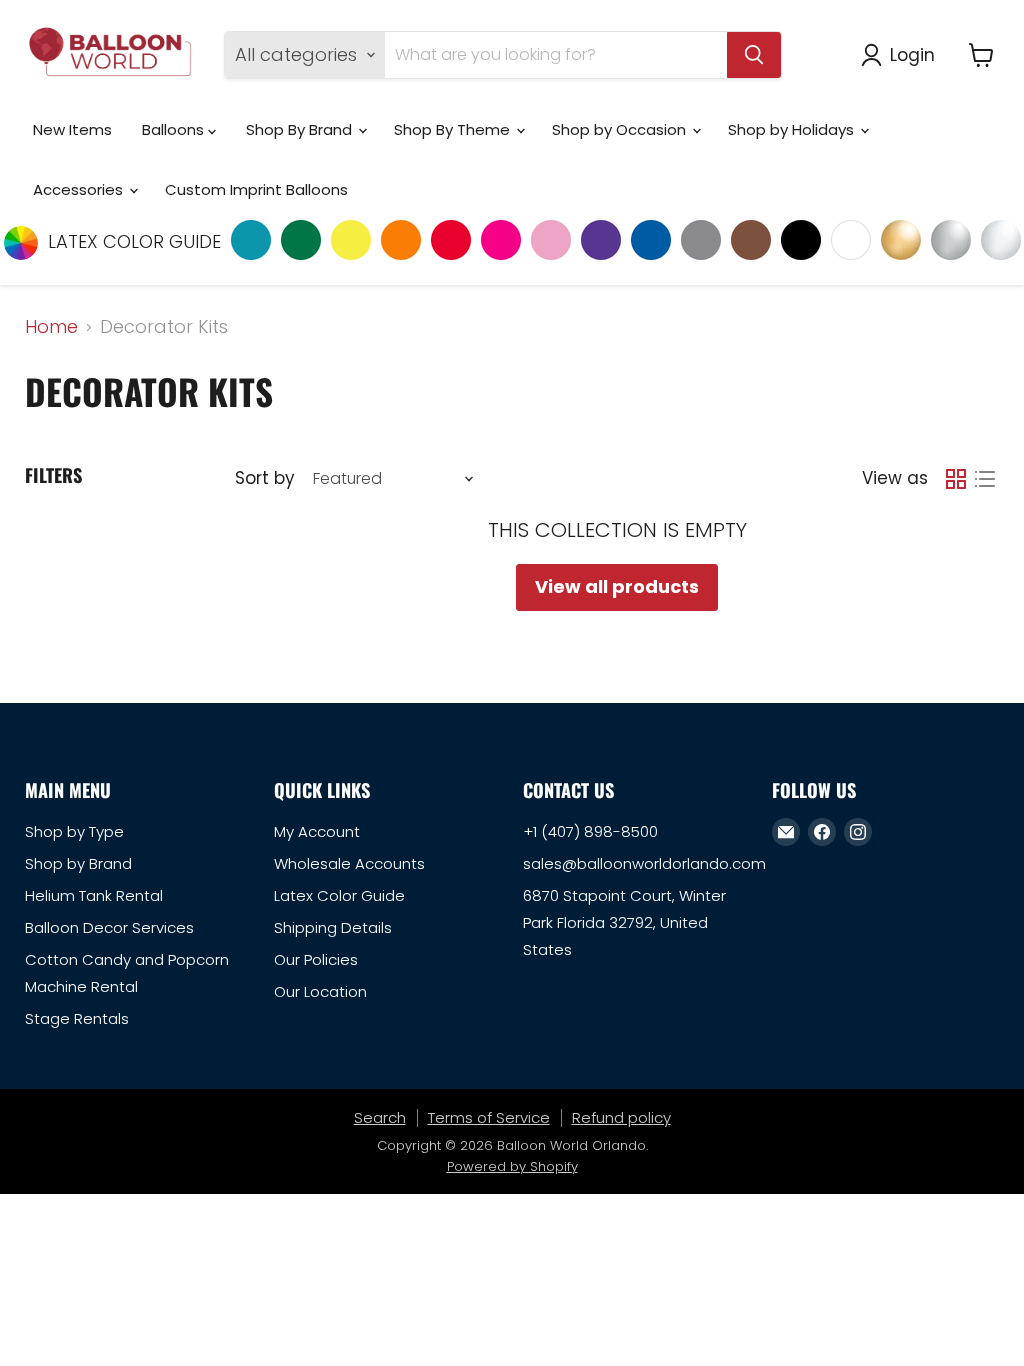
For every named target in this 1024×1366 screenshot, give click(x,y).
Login (912, 54)
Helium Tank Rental (94, 895)
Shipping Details (333, 927)
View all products (617, 586)
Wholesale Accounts (349, 863)
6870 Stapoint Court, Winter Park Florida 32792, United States (624, 922)
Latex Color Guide (339, 895)
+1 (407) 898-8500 (590, 831)
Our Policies (316, 959)
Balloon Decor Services (109, 927)
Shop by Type (74, 831)
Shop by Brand (78, 863)
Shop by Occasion (621, 129)
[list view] (984, 478)
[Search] (754, 55)
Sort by (264, 478)
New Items (72, 129)
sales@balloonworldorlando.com (644, 863)
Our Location (320, 991)
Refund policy (621, 1117)
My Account (317, 831)
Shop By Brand (301, 129)
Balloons (175, 129)
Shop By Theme (454, 129)
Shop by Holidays (793, 129)
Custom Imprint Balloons (256, 189)
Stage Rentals (77, 1018)
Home (51, 327)
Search (380, 1117)
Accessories (80, 189)
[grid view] (955, 478)
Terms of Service (489, 1117)
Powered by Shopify (512, 1166)
